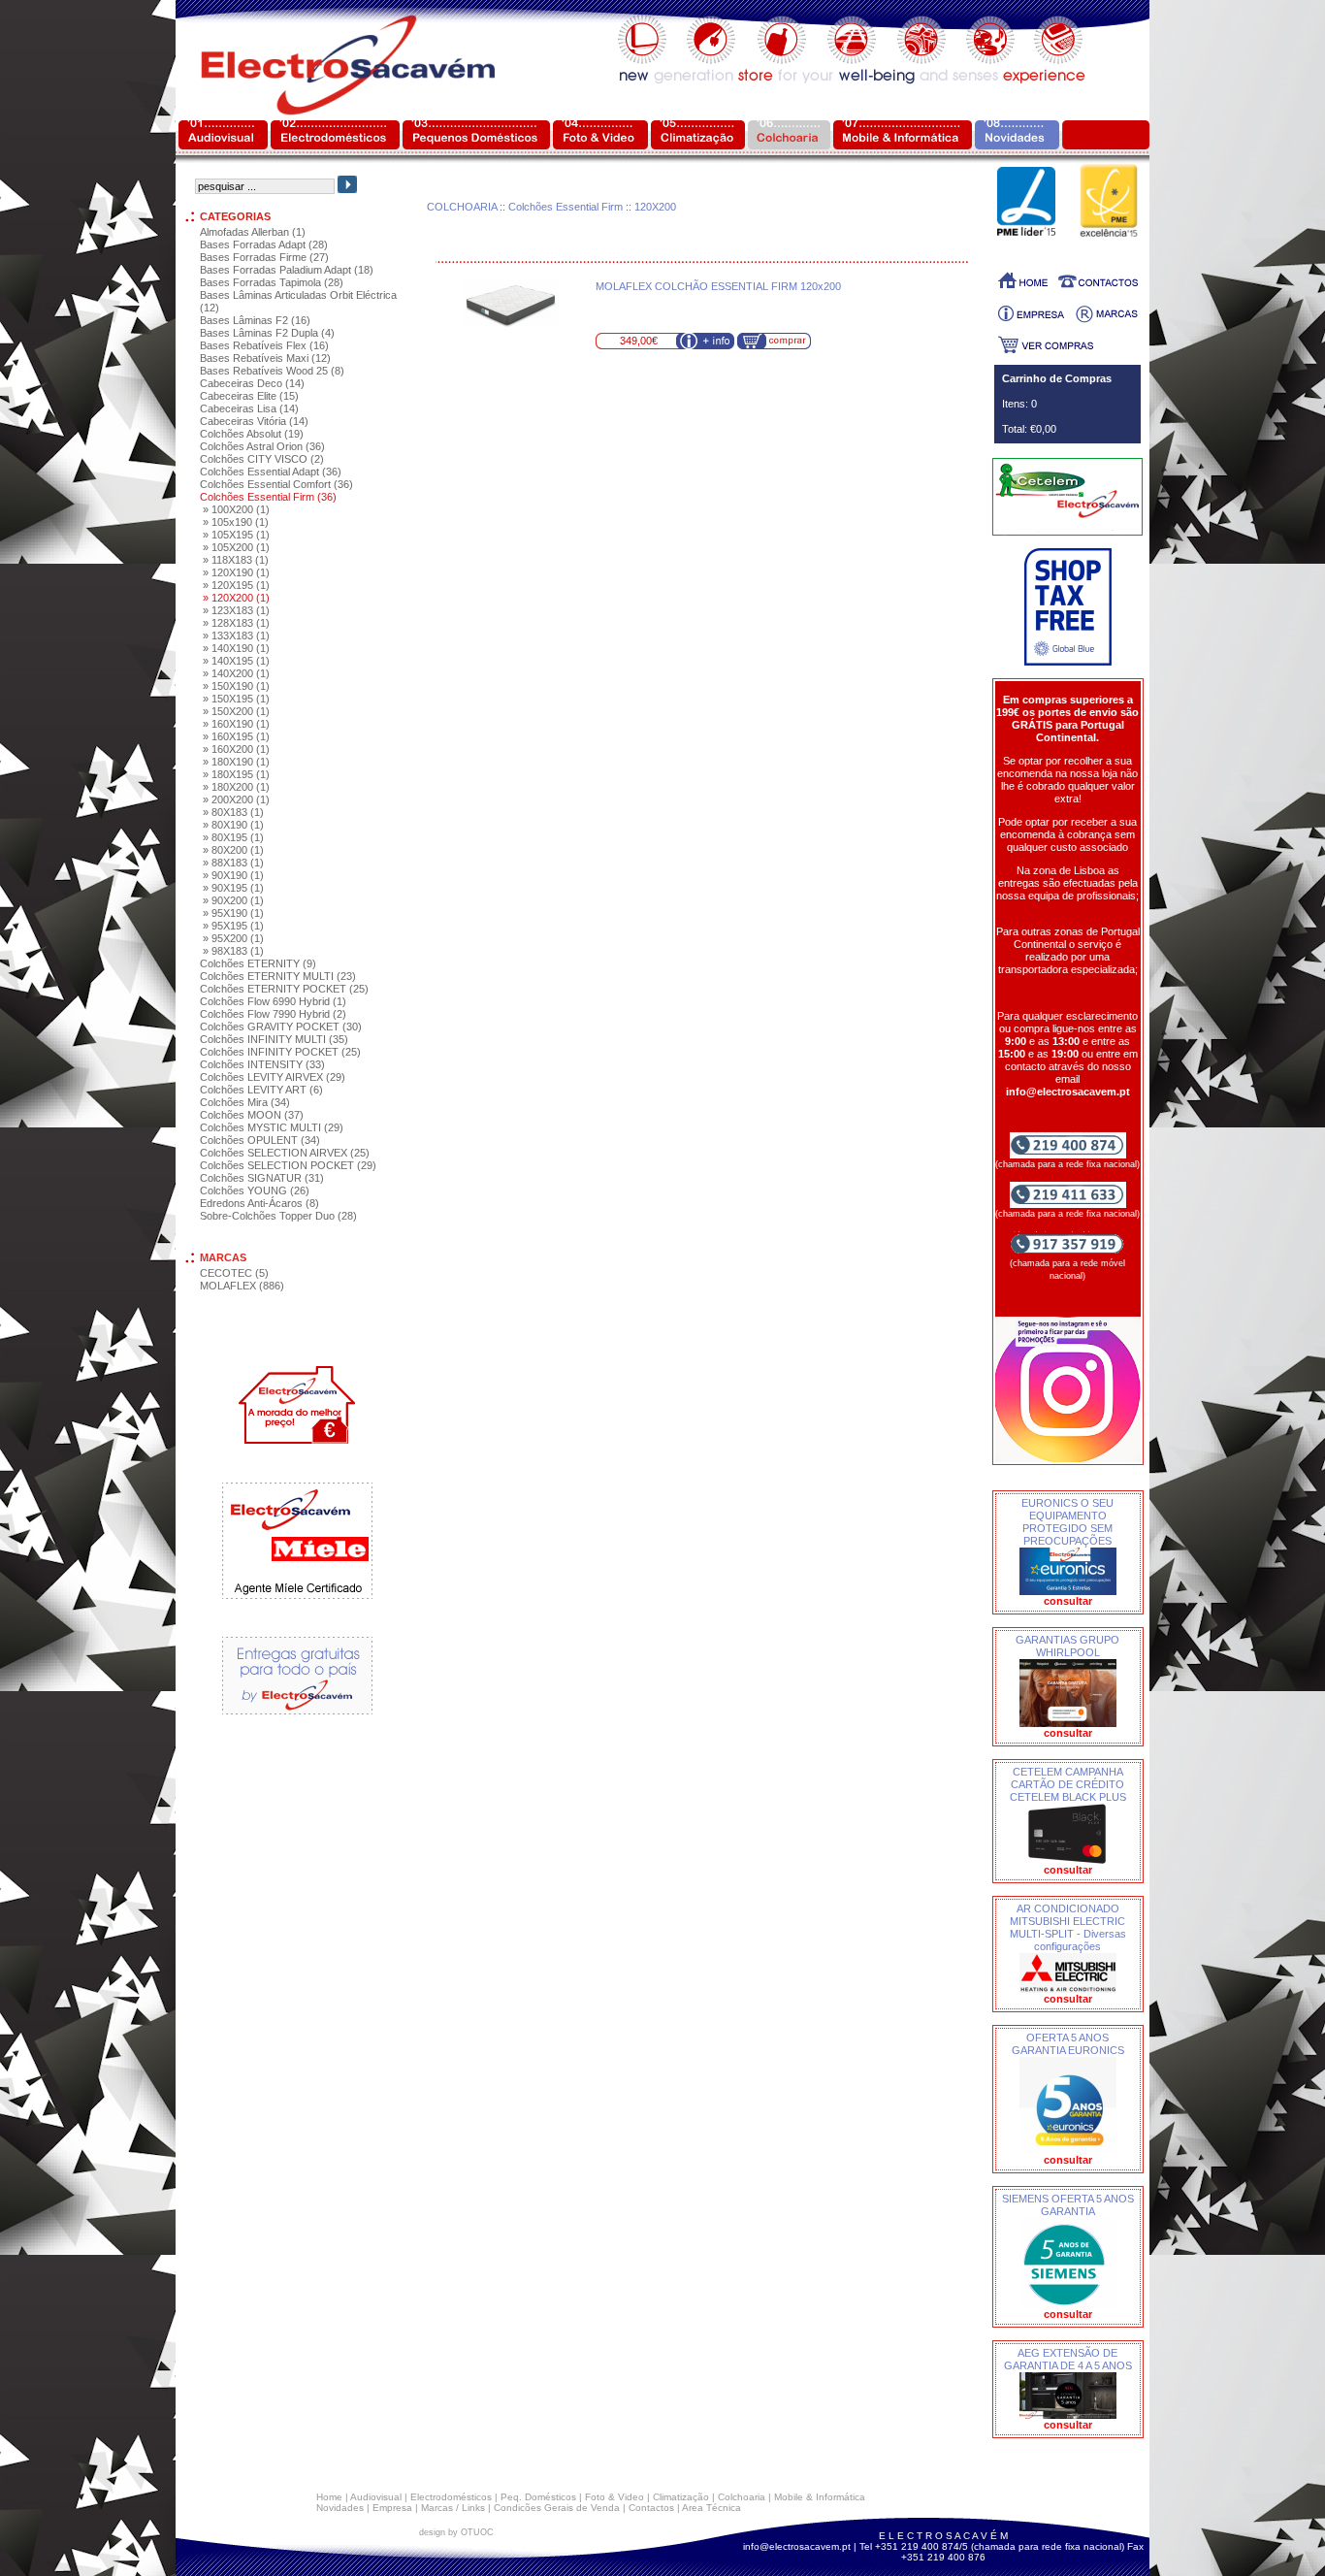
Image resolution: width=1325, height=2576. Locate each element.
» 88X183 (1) (233, 863)
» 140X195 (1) (236, 661)
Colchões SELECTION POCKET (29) (288, 1165)
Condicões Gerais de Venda (557, 2508)
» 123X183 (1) (236, 610)
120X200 (655, 207)
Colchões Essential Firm (566, 207)
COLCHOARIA (462, 207)
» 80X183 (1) (233, 812)
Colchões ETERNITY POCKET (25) (284, 989)
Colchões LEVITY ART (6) (261, 1090)
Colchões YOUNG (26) (255, 1190)
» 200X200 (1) (236, 799)
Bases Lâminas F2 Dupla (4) (267, 333)
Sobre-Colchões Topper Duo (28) (278, 1216)
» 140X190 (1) (236, 648)
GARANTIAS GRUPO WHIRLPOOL (1067, 1646)
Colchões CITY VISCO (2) (262, 459)
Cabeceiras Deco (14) (252, 383)
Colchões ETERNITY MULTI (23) (278, 976)
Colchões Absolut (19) (252, 434)
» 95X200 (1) (233, 938)
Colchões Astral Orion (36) (262, 446)
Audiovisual (376, 2497)
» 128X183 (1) (236, 623)
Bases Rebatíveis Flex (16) (264, 345)
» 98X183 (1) (233, 951)
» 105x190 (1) (236, 522)
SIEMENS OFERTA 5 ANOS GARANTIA (1068, 2205)
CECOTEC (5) (234, 1273)
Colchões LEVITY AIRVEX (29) (273, 1077)
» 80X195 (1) (233, 837)
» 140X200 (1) (236, 673)
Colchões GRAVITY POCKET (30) (281, 1027)
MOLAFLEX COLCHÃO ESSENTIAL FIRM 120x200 (718, 286)
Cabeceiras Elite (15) (249, 396)
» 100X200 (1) (236, 509)
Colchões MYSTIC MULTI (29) (272, 1127)
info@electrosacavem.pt (797, 2546)
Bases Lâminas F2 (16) (255, 320)
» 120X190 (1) (236, 572)
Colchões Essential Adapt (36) (271, 472)
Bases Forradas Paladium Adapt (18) (287, 270)
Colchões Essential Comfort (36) (276, 484)
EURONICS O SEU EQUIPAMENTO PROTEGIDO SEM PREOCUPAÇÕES (1067, 1522)
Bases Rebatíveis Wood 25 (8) (272, 371)
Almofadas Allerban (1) (253, 232)
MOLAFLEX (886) (242, 1286)
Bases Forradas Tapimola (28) (272, 282)
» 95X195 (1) (233, 926)
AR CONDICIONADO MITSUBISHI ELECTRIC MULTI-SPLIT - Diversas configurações (1068, 1927)
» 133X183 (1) (236, 636)
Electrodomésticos (451, 2497)
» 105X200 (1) (236, 547)
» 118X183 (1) (236, 560)
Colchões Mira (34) (245, 1102)
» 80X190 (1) (233, 825)
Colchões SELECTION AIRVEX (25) (285, 1153)
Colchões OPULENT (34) (260, 1140)
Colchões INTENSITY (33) (262, 1064)
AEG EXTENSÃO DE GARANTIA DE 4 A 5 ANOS (1068, 2359)
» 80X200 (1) (233, 850)
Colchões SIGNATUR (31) (262, 1178)
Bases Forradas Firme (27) (264, 257)
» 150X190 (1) (236, 686)
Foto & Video (614, 2497)
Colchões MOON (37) (252, 1115)
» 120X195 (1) (236, 585)
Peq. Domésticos (538, 2497)
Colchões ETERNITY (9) (258, 963)
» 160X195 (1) (236, 736)
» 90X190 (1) (233, 875)
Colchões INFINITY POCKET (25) (280, 1052)
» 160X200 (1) (236, 749)
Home (329, 2497)
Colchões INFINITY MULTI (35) (274, 1039)
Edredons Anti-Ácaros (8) (259, 1203)
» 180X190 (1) (236, 762)
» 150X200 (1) (236, 711)
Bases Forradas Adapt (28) (264, 245)
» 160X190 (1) (236, 724)
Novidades (340, 2508)
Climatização (681, 2497)
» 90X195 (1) (233, 888)
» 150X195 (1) (236, 699)
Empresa (392, 2508)
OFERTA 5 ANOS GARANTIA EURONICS (1068, 2044)
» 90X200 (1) (233, 900)
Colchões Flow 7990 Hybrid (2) (273, 1014)
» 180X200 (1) (236, 787)
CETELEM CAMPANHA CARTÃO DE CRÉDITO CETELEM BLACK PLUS (1068, 1784)
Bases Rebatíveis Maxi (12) (265, 358)
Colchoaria (742, 2497)
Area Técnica (711, 2508)
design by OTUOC (456, 2532)
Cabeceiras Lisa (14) (249, 408)
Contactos (651, 2508)
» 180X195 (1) (236, 774)
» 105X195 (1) (236, 535)
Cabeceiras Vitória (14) (254, 421)
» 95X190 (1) (233, 913)
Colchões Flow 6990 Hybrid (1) (273, 1001)
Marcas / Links (453, 2508)
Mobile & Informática (820, 2497)
